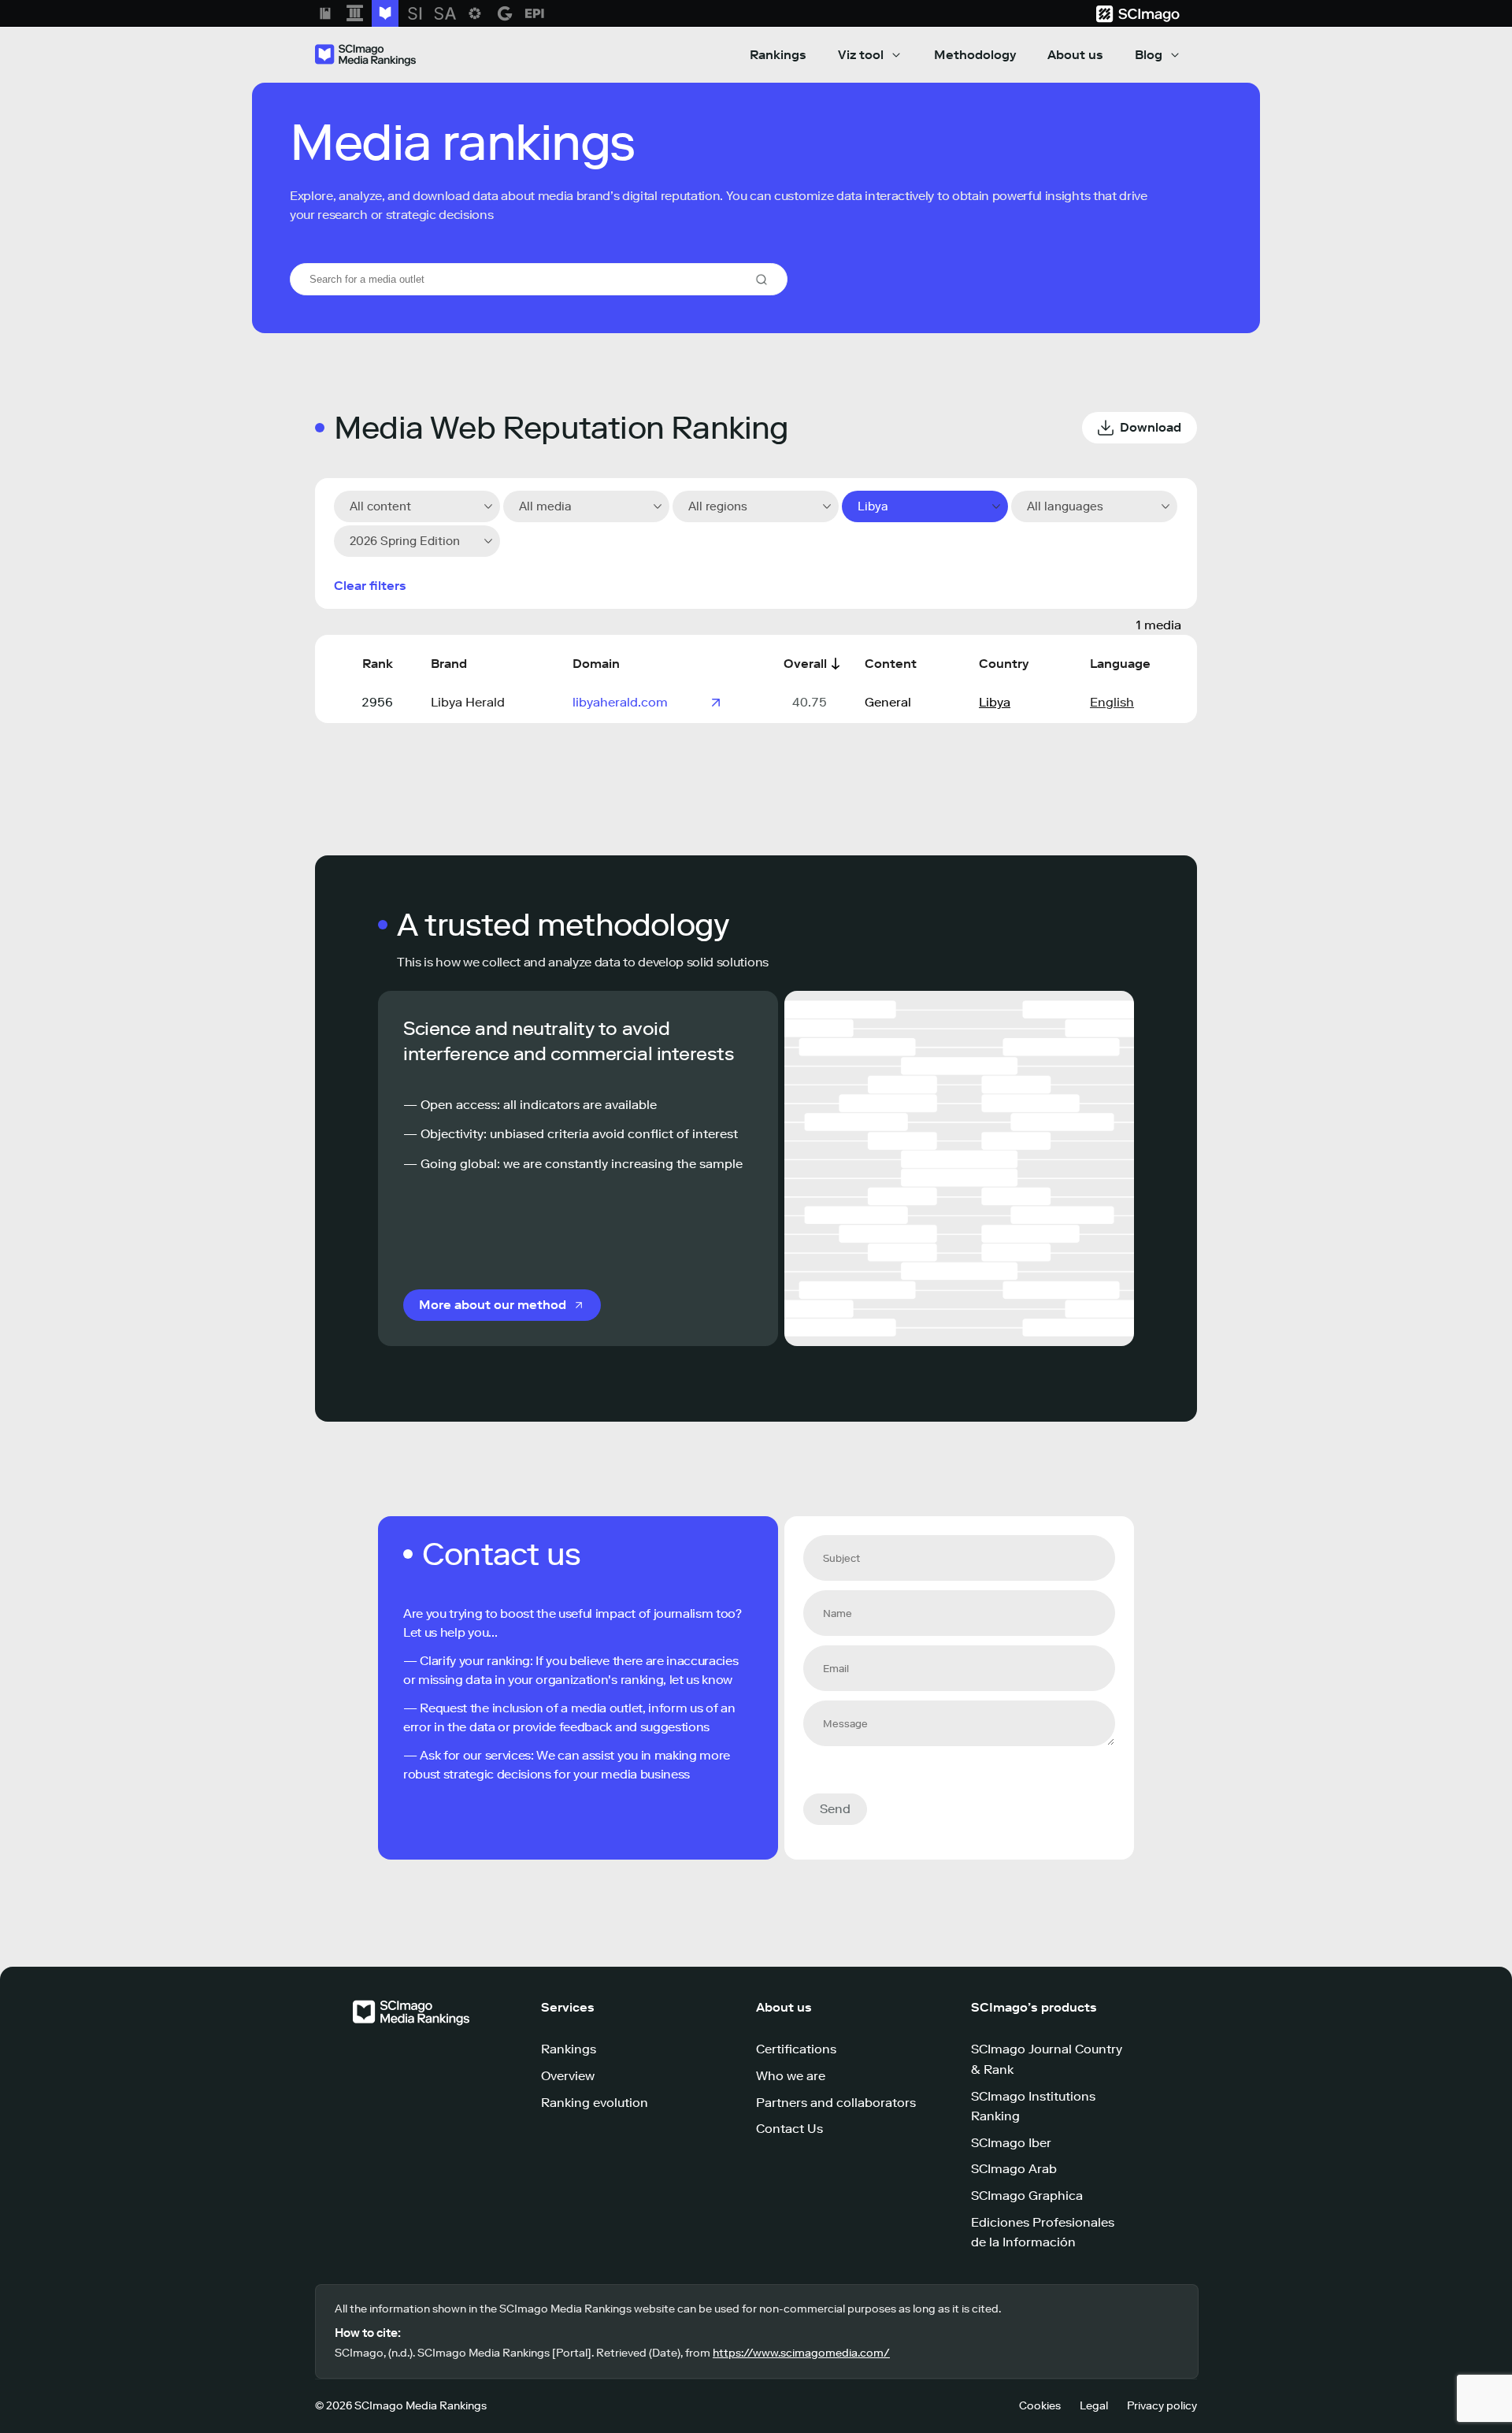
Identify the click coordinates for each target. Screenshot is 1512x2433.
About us (1075, 55)
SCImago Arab (1014, 2169)
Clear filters (370, 586)
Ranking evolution (595, 2103)
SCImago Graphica (1027, 2196)
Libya (995, 702)
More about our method (493, 1305)
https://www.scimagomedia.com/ (801, 2353)
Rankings (778, 55)
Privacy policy (1162, 2406)
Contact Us (789, 2129)
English (1112, 702)
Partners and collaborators (836, 2103)
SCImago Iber (1011, 2143)
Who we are (791, 2076)
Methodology (975, 55)
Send (835, 1809)
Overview (568, 2076)
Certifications (796, 2049)
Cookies (1040, 2406)
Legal (1094, 2406)
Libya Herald (468, 702)
